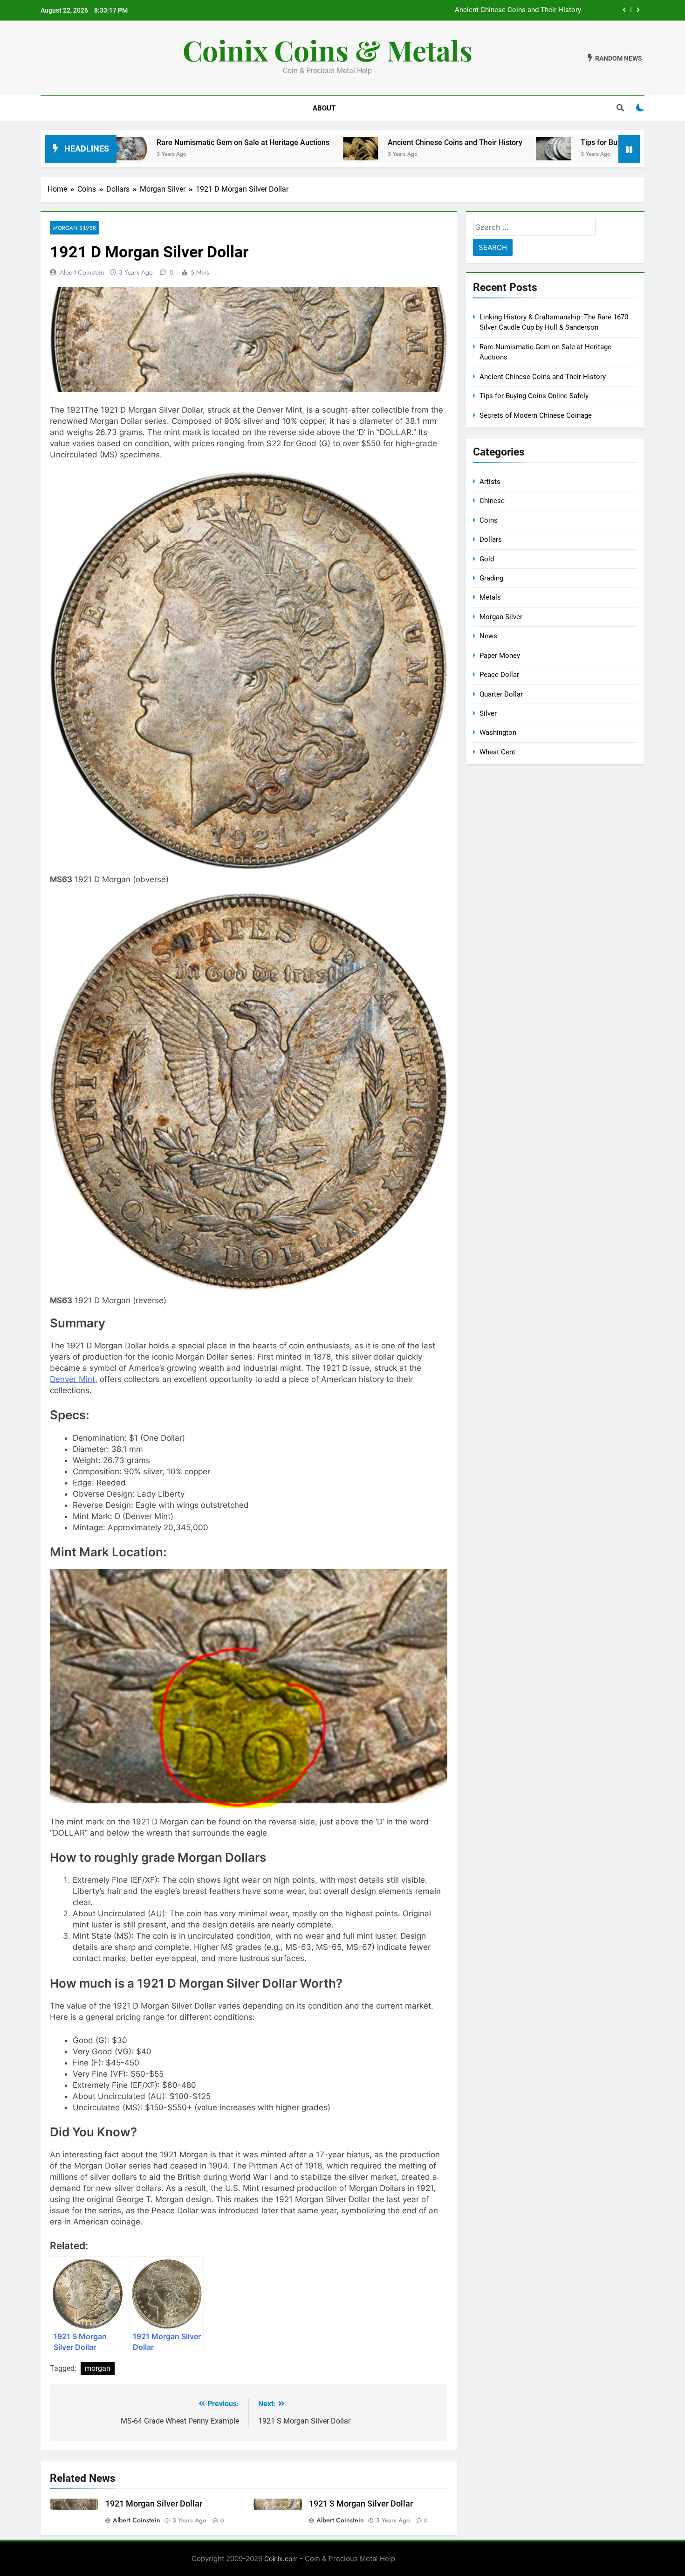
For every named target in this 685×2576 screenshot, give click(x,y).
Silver (488, 713)
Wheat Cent (497, 752)
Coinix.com (281, 2559)
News (488, 636)
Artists (490, 482)
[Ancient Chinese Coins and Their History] (236, 149)
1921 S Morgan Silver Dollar (361, 2504)
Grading (491, 578)
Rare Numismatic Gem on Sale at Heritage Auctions (118, 142)
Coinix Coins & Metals (328, 50)
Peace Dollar (499, 675)
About (324, 108)
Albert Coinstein (82, 272)
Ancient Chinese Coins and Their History (330, 142)
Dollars (491, 539)
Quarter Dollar (501, 694)
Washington (498, 732)
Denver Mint (72, 1379)
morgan (98, 2368)
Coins (489, 520)
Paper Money (500, 656)
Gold (487, 559)
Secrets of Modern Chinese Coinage (536, 415)
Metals (490, 597)
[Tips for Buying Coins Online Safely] (428, 149)
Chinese (492, 501)
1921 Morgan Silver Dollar (154, 2504)
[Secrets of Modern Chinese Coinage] (605, 149)
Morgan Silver (75, 228)
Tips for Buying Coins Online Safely (527, 10)
